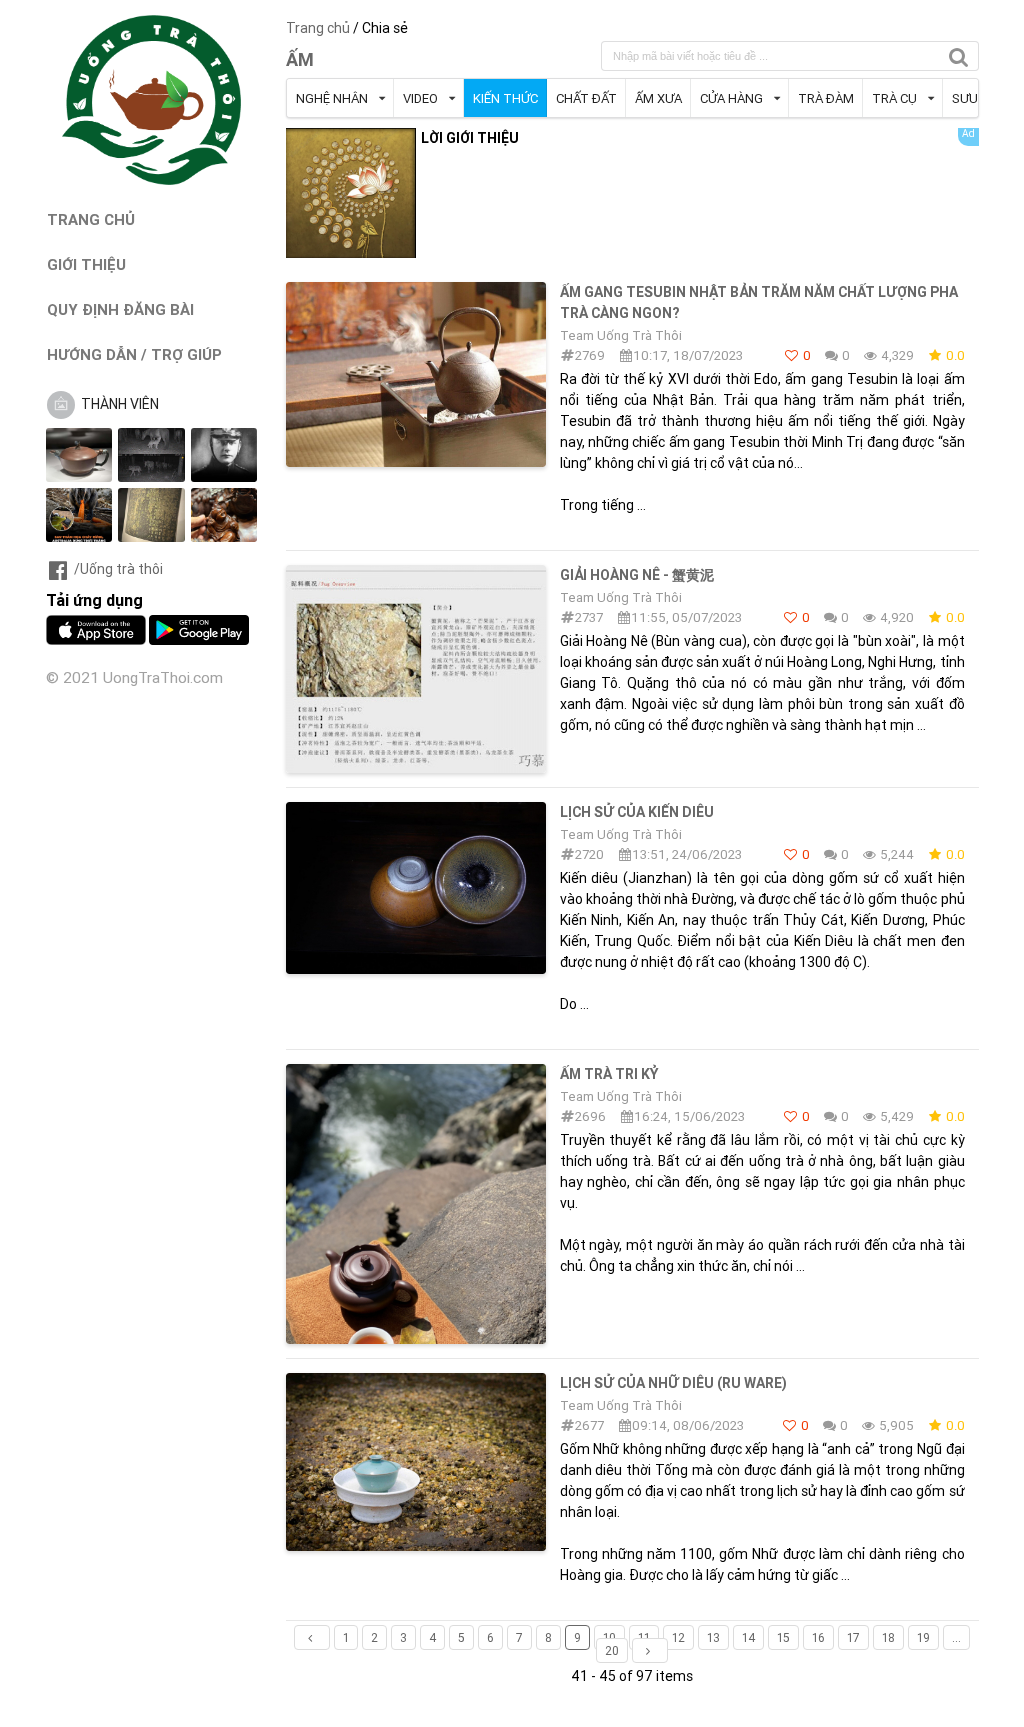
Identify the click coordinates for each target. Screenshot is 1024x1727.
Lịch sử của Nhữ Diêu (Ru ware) (673, 1383)
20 (612, 1650)
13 (713, 1637)
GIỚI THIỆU (86, 264)
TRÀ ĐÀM (826, 98)
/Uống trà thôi (118, 569)
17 (853, 1637)
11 (644, 1637)
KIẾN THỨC (505, 98)
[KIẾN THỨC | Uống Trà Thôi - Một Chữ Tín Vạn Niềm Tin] (152, 180)
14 (748, 1637)
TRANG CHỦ (91, 219)
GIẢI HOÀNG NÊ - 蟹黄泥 (637, 575)
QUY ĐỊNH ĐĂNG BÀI (120, 309)
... (956, 1637)
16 (818, 1637)
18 (888, 1637)
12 (678, 1637)
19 (923, 1637)
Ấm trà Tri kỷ (609, 1074)
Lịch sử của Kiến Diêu (637, 812)
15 (783, 1637)
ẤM (300, 59)
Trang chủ (318, 28)
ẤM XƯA (658, 98)
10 (609, 1637)
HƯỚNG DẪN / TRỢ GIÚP (134, 354)
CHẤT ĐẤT (586, 98)
